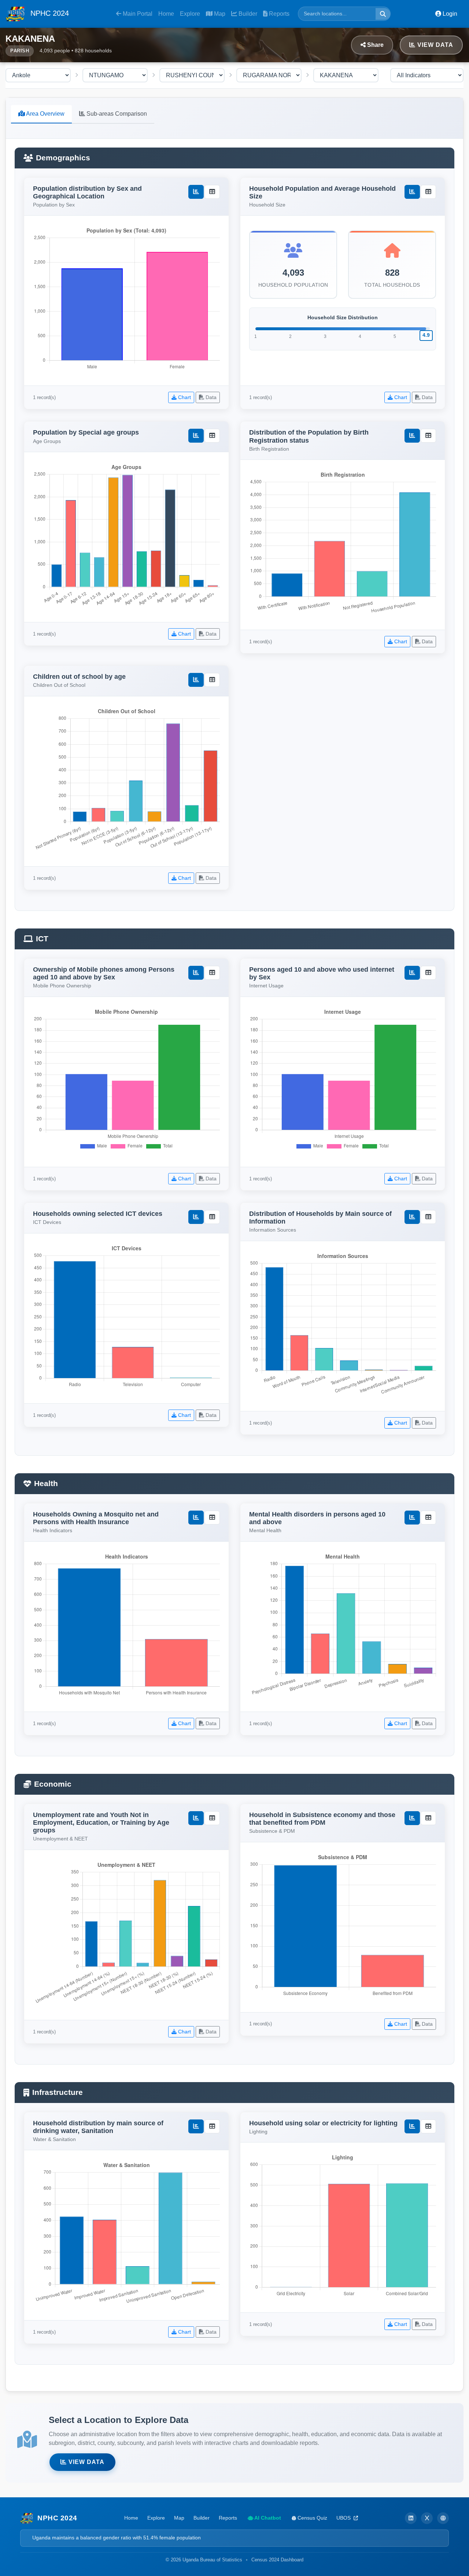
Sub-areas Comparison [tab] (116, 114)
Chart (184, 397)
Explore (190, 14)
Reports (278, 14)
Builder (247, 14)
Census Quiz (312, 2518)
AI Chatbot (267, 2518)
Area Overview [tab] (45, 114)
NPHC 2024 (49, 13)
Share (375, 45)
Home (166, 14)
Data (210, 397)
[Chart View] (196, 192)
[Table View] (212, 192)
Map (219, 14)
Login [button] (449, 14)
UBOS (344, 2518)
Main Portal (137, 14)
